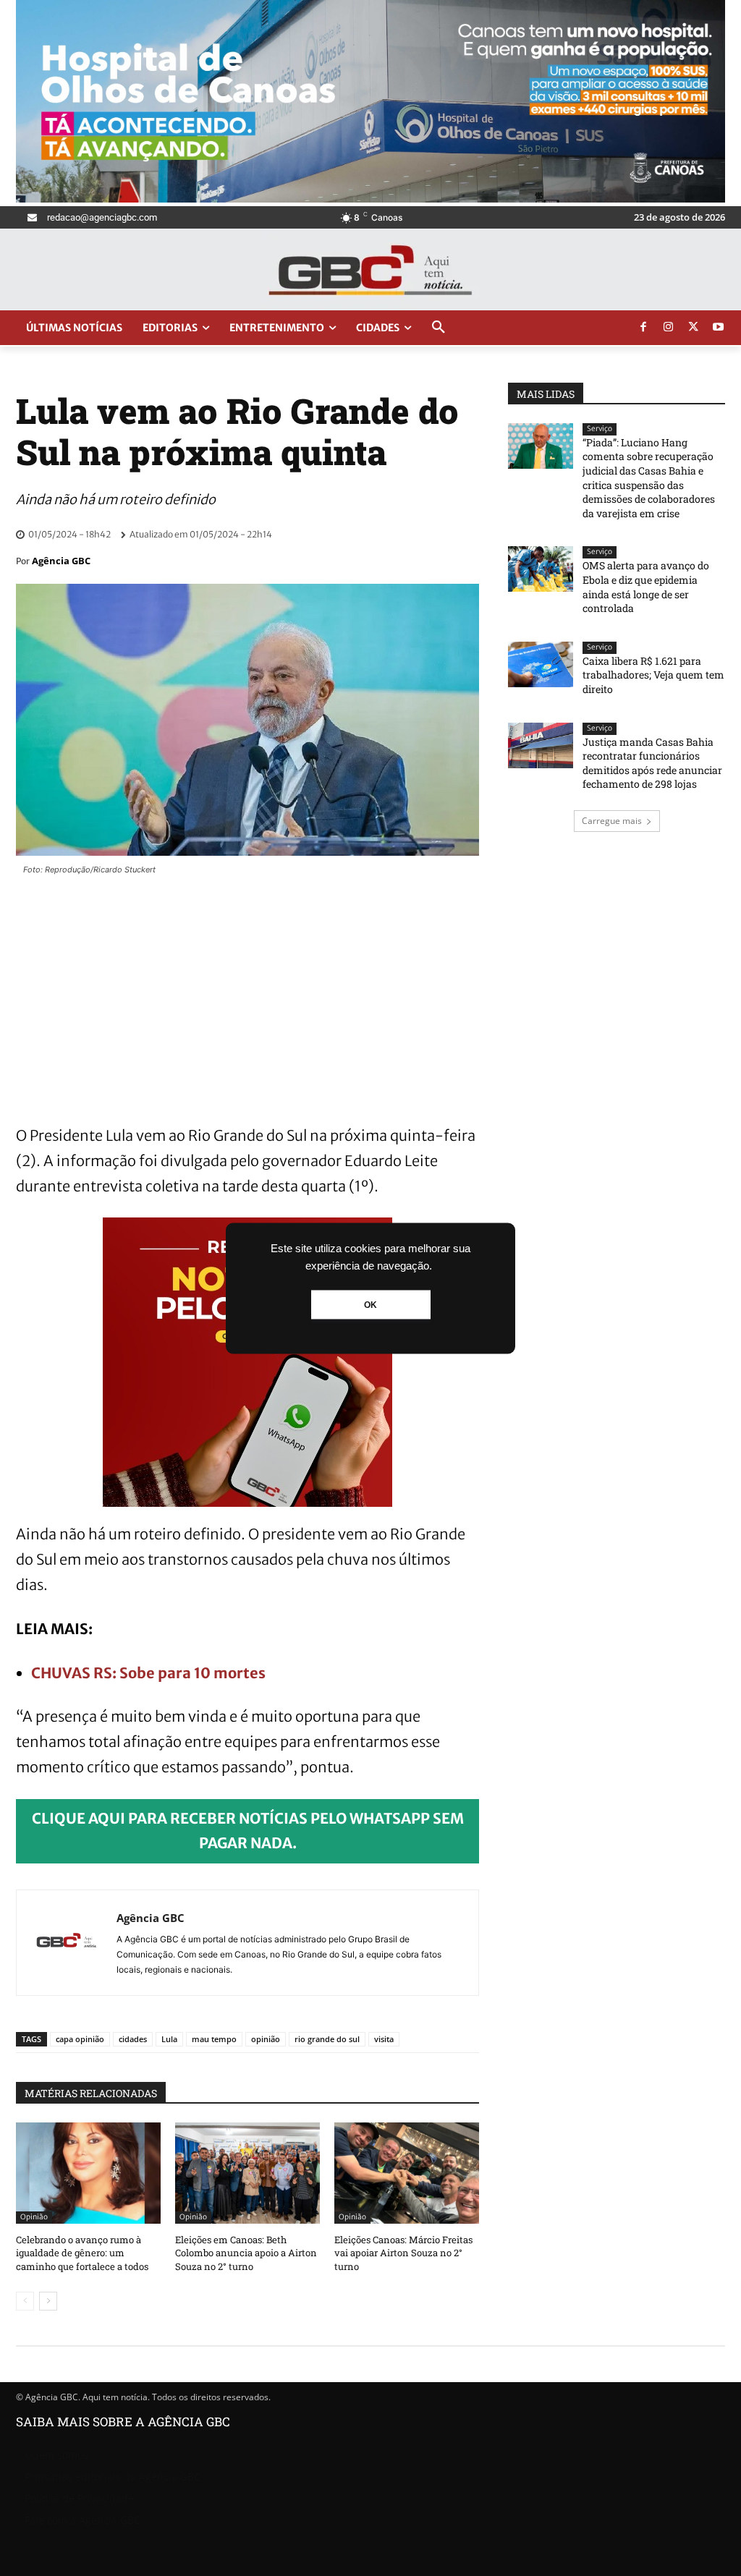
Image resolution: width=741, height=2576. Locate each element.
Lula (169, 2039)
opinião (266, 2039)
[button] (439, 328)
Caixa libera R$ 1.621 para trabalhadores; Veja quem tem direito (653, 675)
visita (384, 2039)
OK (370, 1304)
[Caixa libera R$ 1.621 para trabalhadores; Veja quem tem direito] (541, 664)
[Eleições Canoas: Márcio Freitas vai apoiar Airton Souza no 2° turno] (407, 2173)
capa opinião (80, 2039)
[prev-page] (25, 2301)
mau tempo (214, 2039)
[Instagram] (669, 328)
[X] (693, 328)
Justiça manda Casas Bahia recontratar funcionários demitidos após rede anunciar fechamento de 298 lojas (652, 763)
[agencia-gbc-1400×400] (370, 199)
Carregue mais (612, 821)
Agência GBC (61, 561)
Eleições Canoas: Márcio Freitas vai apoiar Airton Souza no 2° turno (403, 2253)
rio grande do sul (327, 2039)
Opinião (34, 2217)
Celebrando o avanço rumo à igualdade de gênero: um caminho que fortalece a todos (82, 2253)
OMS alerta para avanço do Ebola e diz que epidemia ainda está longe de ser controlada (646, 587)
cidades (133, 2039)
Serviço (600, 429)
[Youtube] (719, 328)
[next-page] (48, 2301)
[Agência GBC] (67, 1943)
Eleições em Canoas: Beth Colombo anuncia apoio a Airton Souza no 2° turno (246, 2253)
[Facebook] (643, 328)
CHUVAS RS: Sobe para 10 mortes (148, 1673)
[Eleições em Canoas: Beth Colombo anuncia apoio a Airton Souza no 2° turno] (247, 2173)
